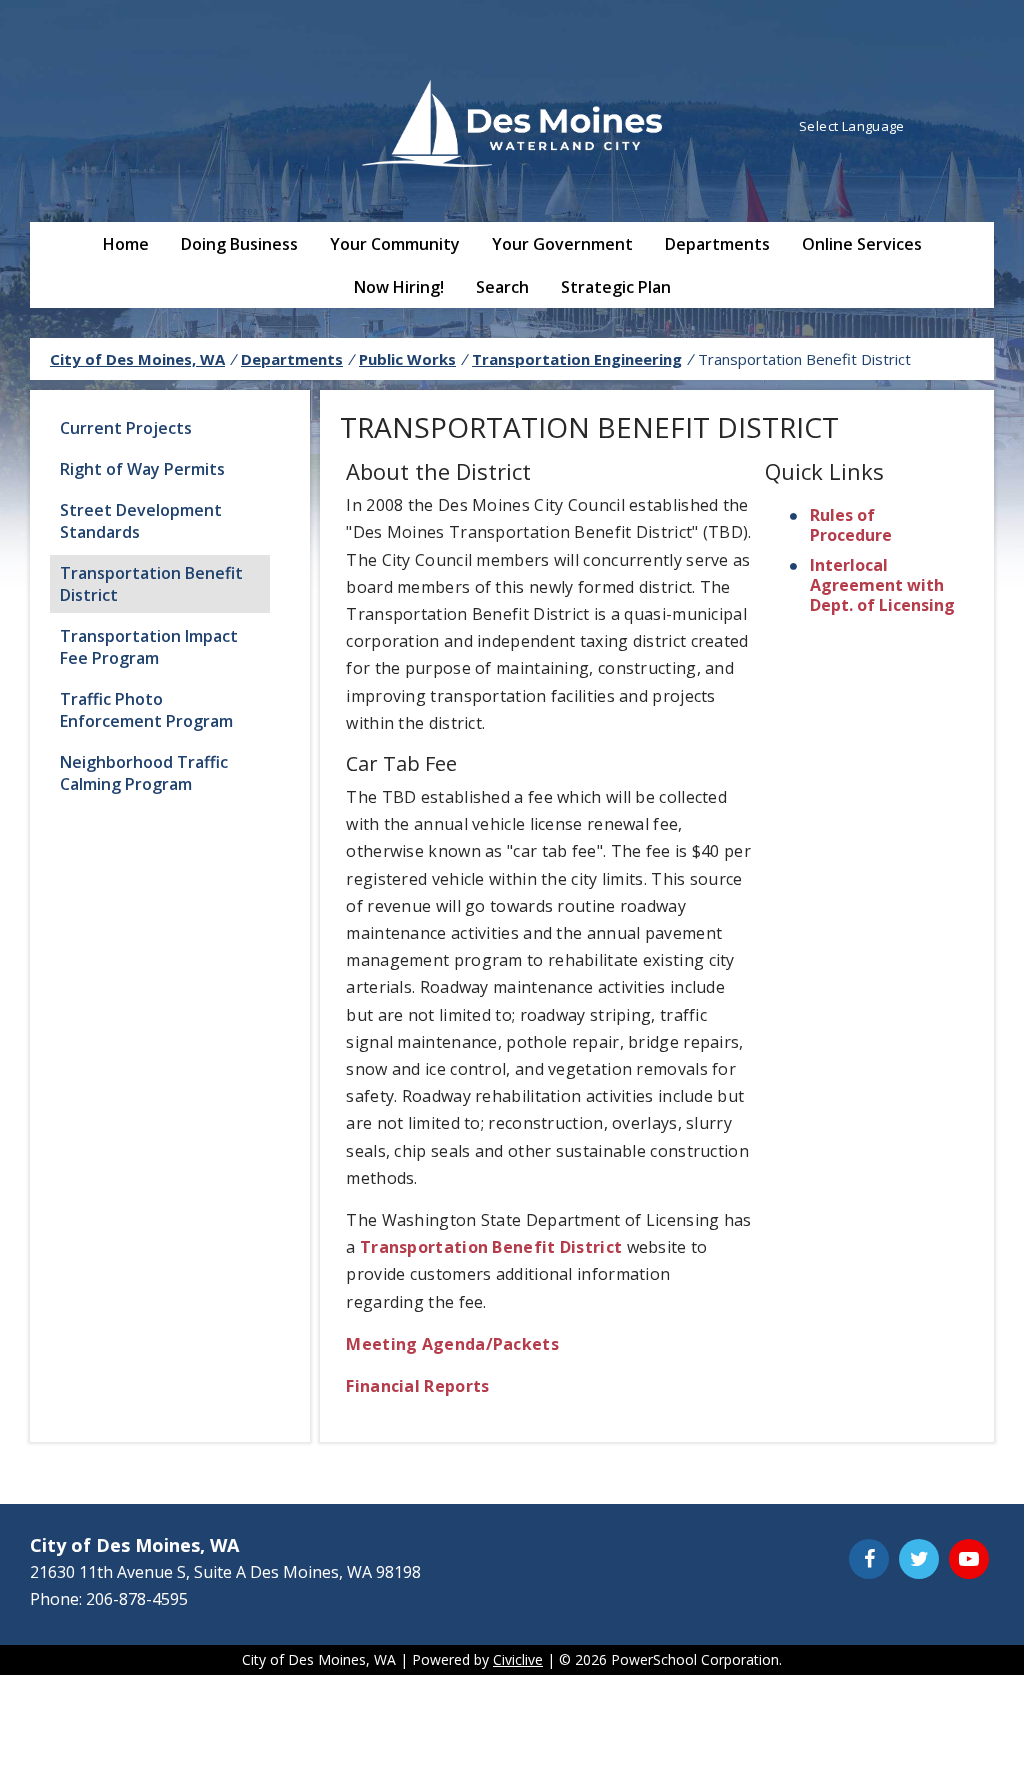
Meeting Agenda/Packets (452, 1344)
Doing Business (239, 244)
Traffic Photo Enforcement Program (146, 710)
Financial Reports (417, 1386)
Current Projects (126, 428)
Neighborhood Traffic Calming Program (144, 773)
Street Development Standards (141, 521)
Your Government (562, 244)
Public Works (407, 359)
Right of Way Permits (142, 469)
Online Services (862, 244)
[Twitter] (919, 1559)
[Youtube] (969, 1559)
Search (502, 287)
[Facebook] (869, 1559)
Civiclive (518, 1659)
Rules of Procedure (851, 525)
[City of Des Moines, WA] (512, 126)
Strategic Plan (616, 287)
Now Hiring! (399, 287)
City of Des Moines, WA (137, 359)
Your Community (395, 244)
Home (126, 244)
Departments (717, 244)
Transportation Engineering (577, 359)
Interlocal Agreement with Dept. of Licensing (882, 585)
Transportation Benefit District (151, 584)
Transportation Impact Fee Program (149, 647)
